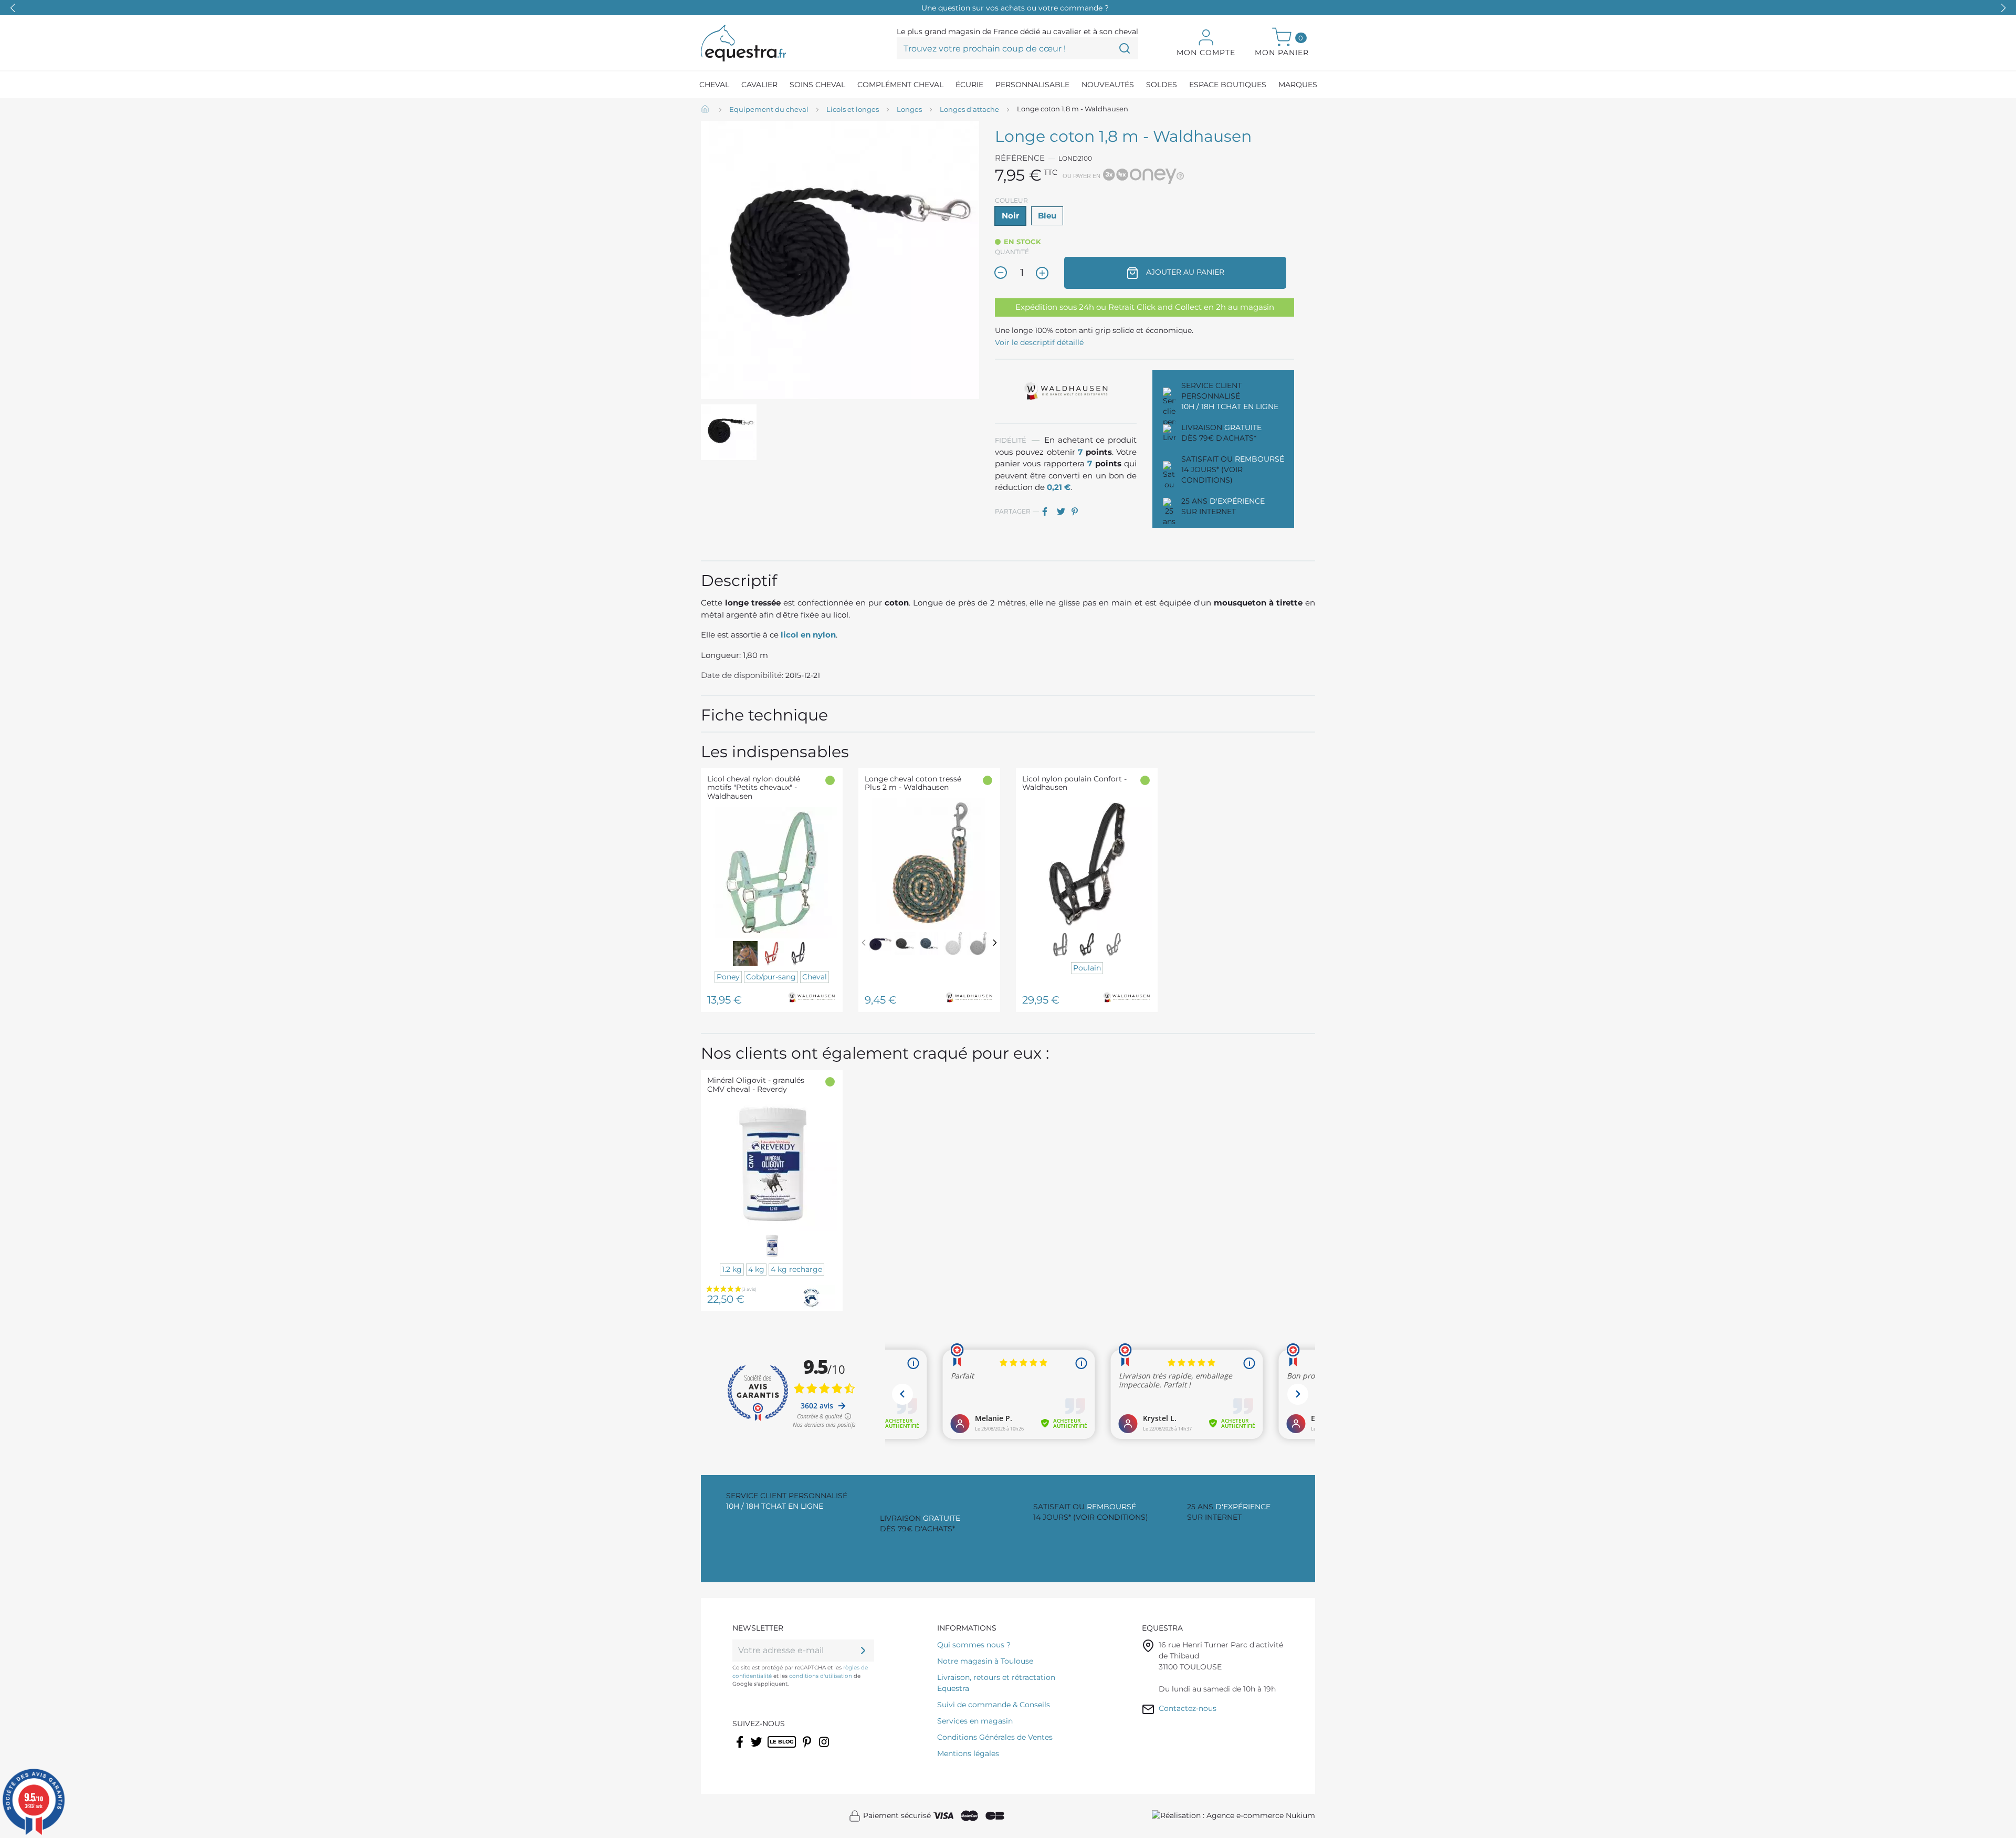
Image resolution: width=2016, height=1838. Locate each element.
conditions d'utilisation (821, 1676)
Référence (1020, 158)
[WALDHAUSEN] (1066, 391)
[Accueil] (706, 110)
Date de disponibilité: (742, 675)
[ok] (863, 1651)
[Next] (995, 942)
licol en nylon (808, 635)
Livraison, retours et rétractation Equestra (996, 1683)
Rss (773, 1749)
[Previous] (864, 942)
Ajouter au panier (1184, 272)
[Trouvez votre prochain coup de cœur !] (1125, 48)
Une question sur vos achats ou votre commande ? (1015, 8)
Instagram (825, 1749)
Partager (1048, 511)
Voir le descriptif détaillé (1039, 342)
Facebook (741, 1749)
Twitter (757, 1749)
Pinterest (1078, 511)
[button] (2003, 8)
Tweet (1063, 511)
